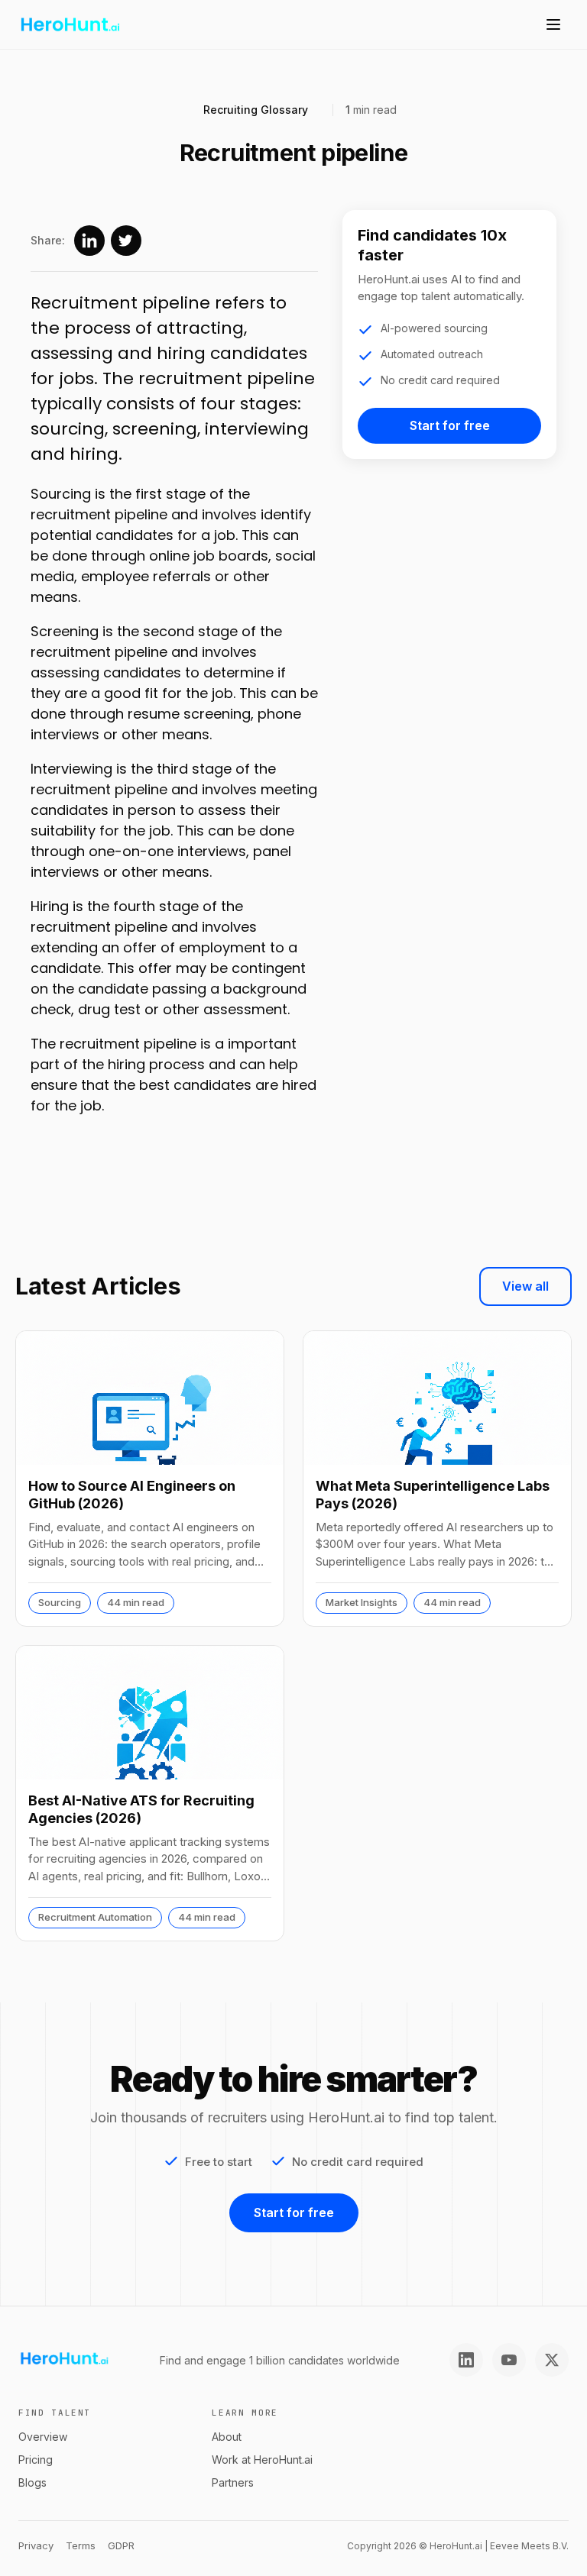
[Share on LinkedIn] (89, 241)
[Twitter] (552, 2360)
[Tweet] (126, 241)
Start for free (450, 425)
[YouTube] (509, 2360)
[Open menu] (553, 24)
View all (525, 1286)
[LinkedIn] (466, 2360)
